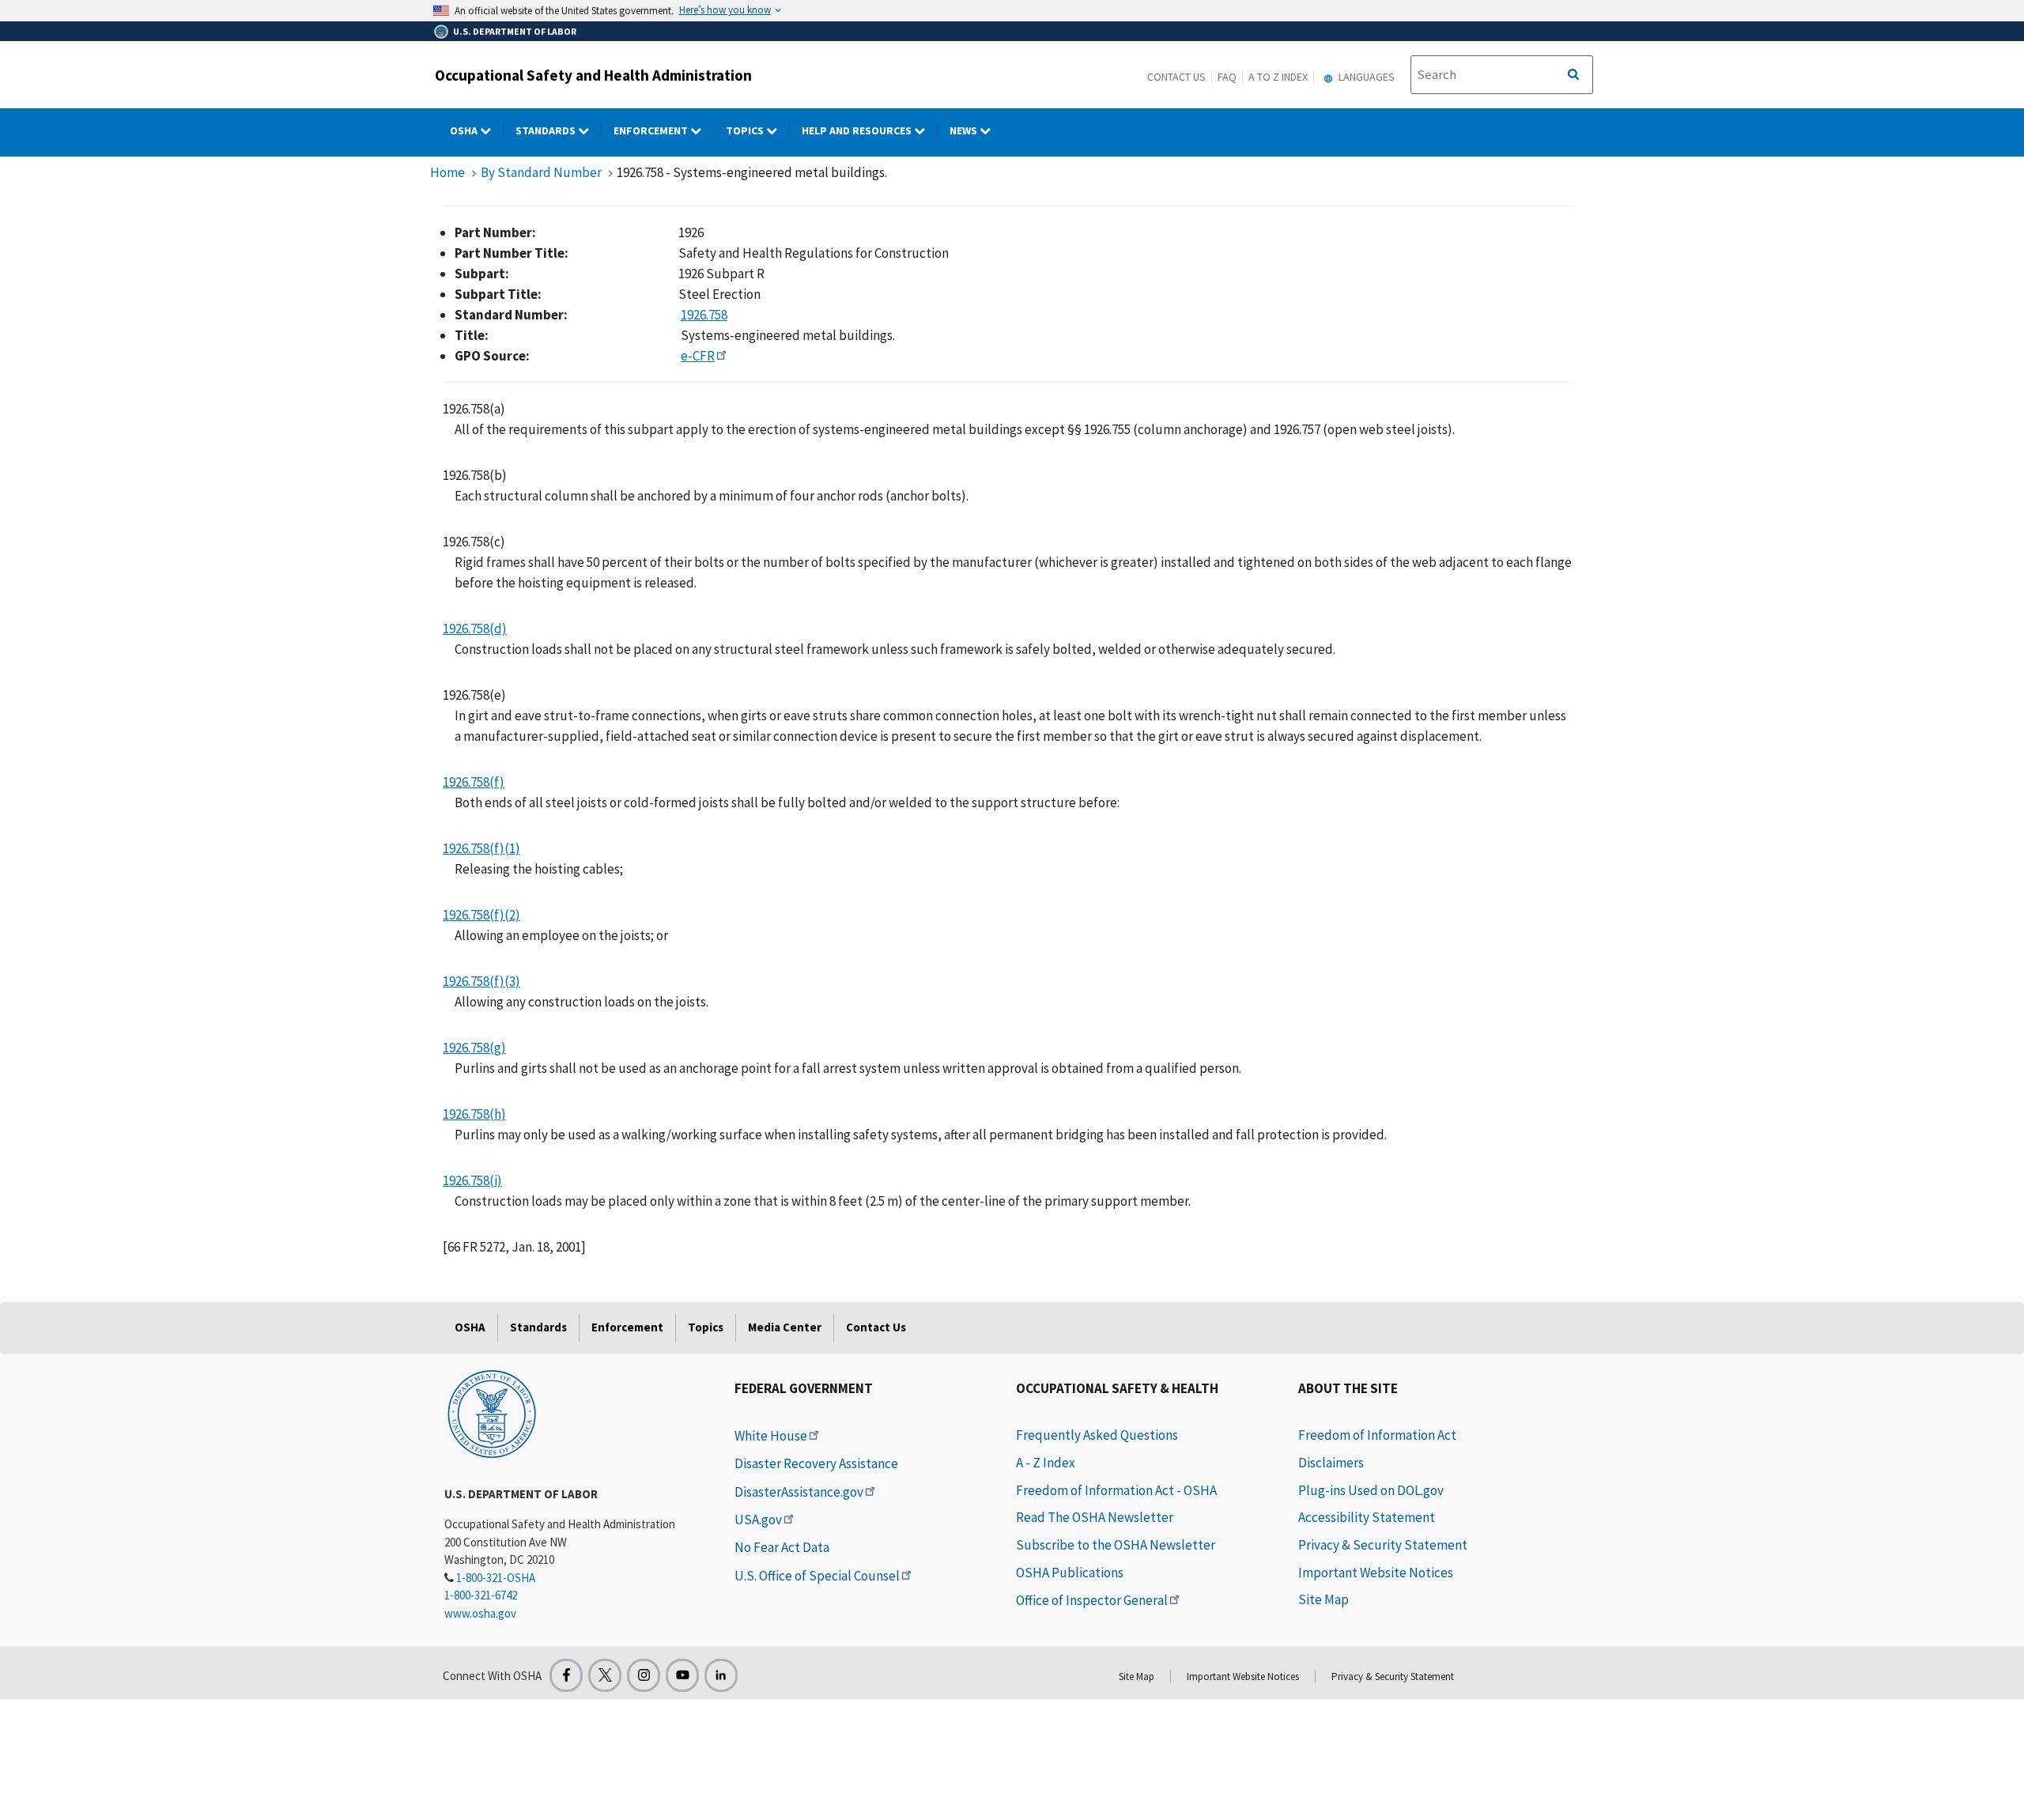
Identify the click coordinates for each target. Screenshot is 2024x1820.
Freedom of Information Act (1377, 1435)
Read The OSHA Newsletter (1095, 1517)
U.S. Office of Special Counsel (817, 1576)
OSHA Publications (1070, 1573)
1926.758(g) (474, 1048)
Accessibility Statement (1367, 1517)
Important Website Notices (1376, 1573)
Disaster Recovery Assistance (816, 1463)
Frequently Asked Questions (1097, 1435)
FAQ (1227, 77)
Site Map (1324, 1599)
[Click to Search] (1573, 75)
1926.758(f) (474, 782)
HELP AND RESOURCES (858, 130)
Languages (1365, 77)
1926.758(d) (475, 629)
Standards (547, 130)
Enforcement (652, 130)
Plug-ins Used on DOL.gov (1371, 1490)
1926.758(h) (474, 1114)
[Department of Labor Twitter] (605, 1675)
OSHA (465, 130)
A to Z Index (1278, 77)
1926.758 (704, 315)
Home (447, 172)
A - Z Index (1046, 1463)
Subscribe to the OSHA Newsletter (1116, 1545)
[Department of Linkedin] (721, 1675)
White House (771, 1436)
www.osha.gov (480, 1613)
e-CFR (698, 356)
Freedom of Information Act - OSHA (1116, 1490)
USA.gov (758, 1520)
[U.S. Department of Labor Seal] (492, 1413)
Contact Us (1176, 77)
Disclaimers (1331, 1463)
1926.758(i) (472, 1180)
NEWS (965, 130)
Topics (746, 130)
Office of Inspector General (1092, 1600)
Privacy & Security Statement (1383, 1545)
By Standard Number (541, 172)
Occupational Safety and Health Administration (593, 75)
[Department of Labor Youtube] (682, 1675)
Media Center (785, 1327)
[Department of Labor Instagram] (644, 1675)
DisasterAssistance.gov (799, 1492)
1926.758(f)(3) (481, 981)
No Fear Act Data (782, 1547)
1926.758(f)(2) (481, 915)
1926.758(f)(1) (481, 848)
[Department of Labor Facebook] (566, 1675)
